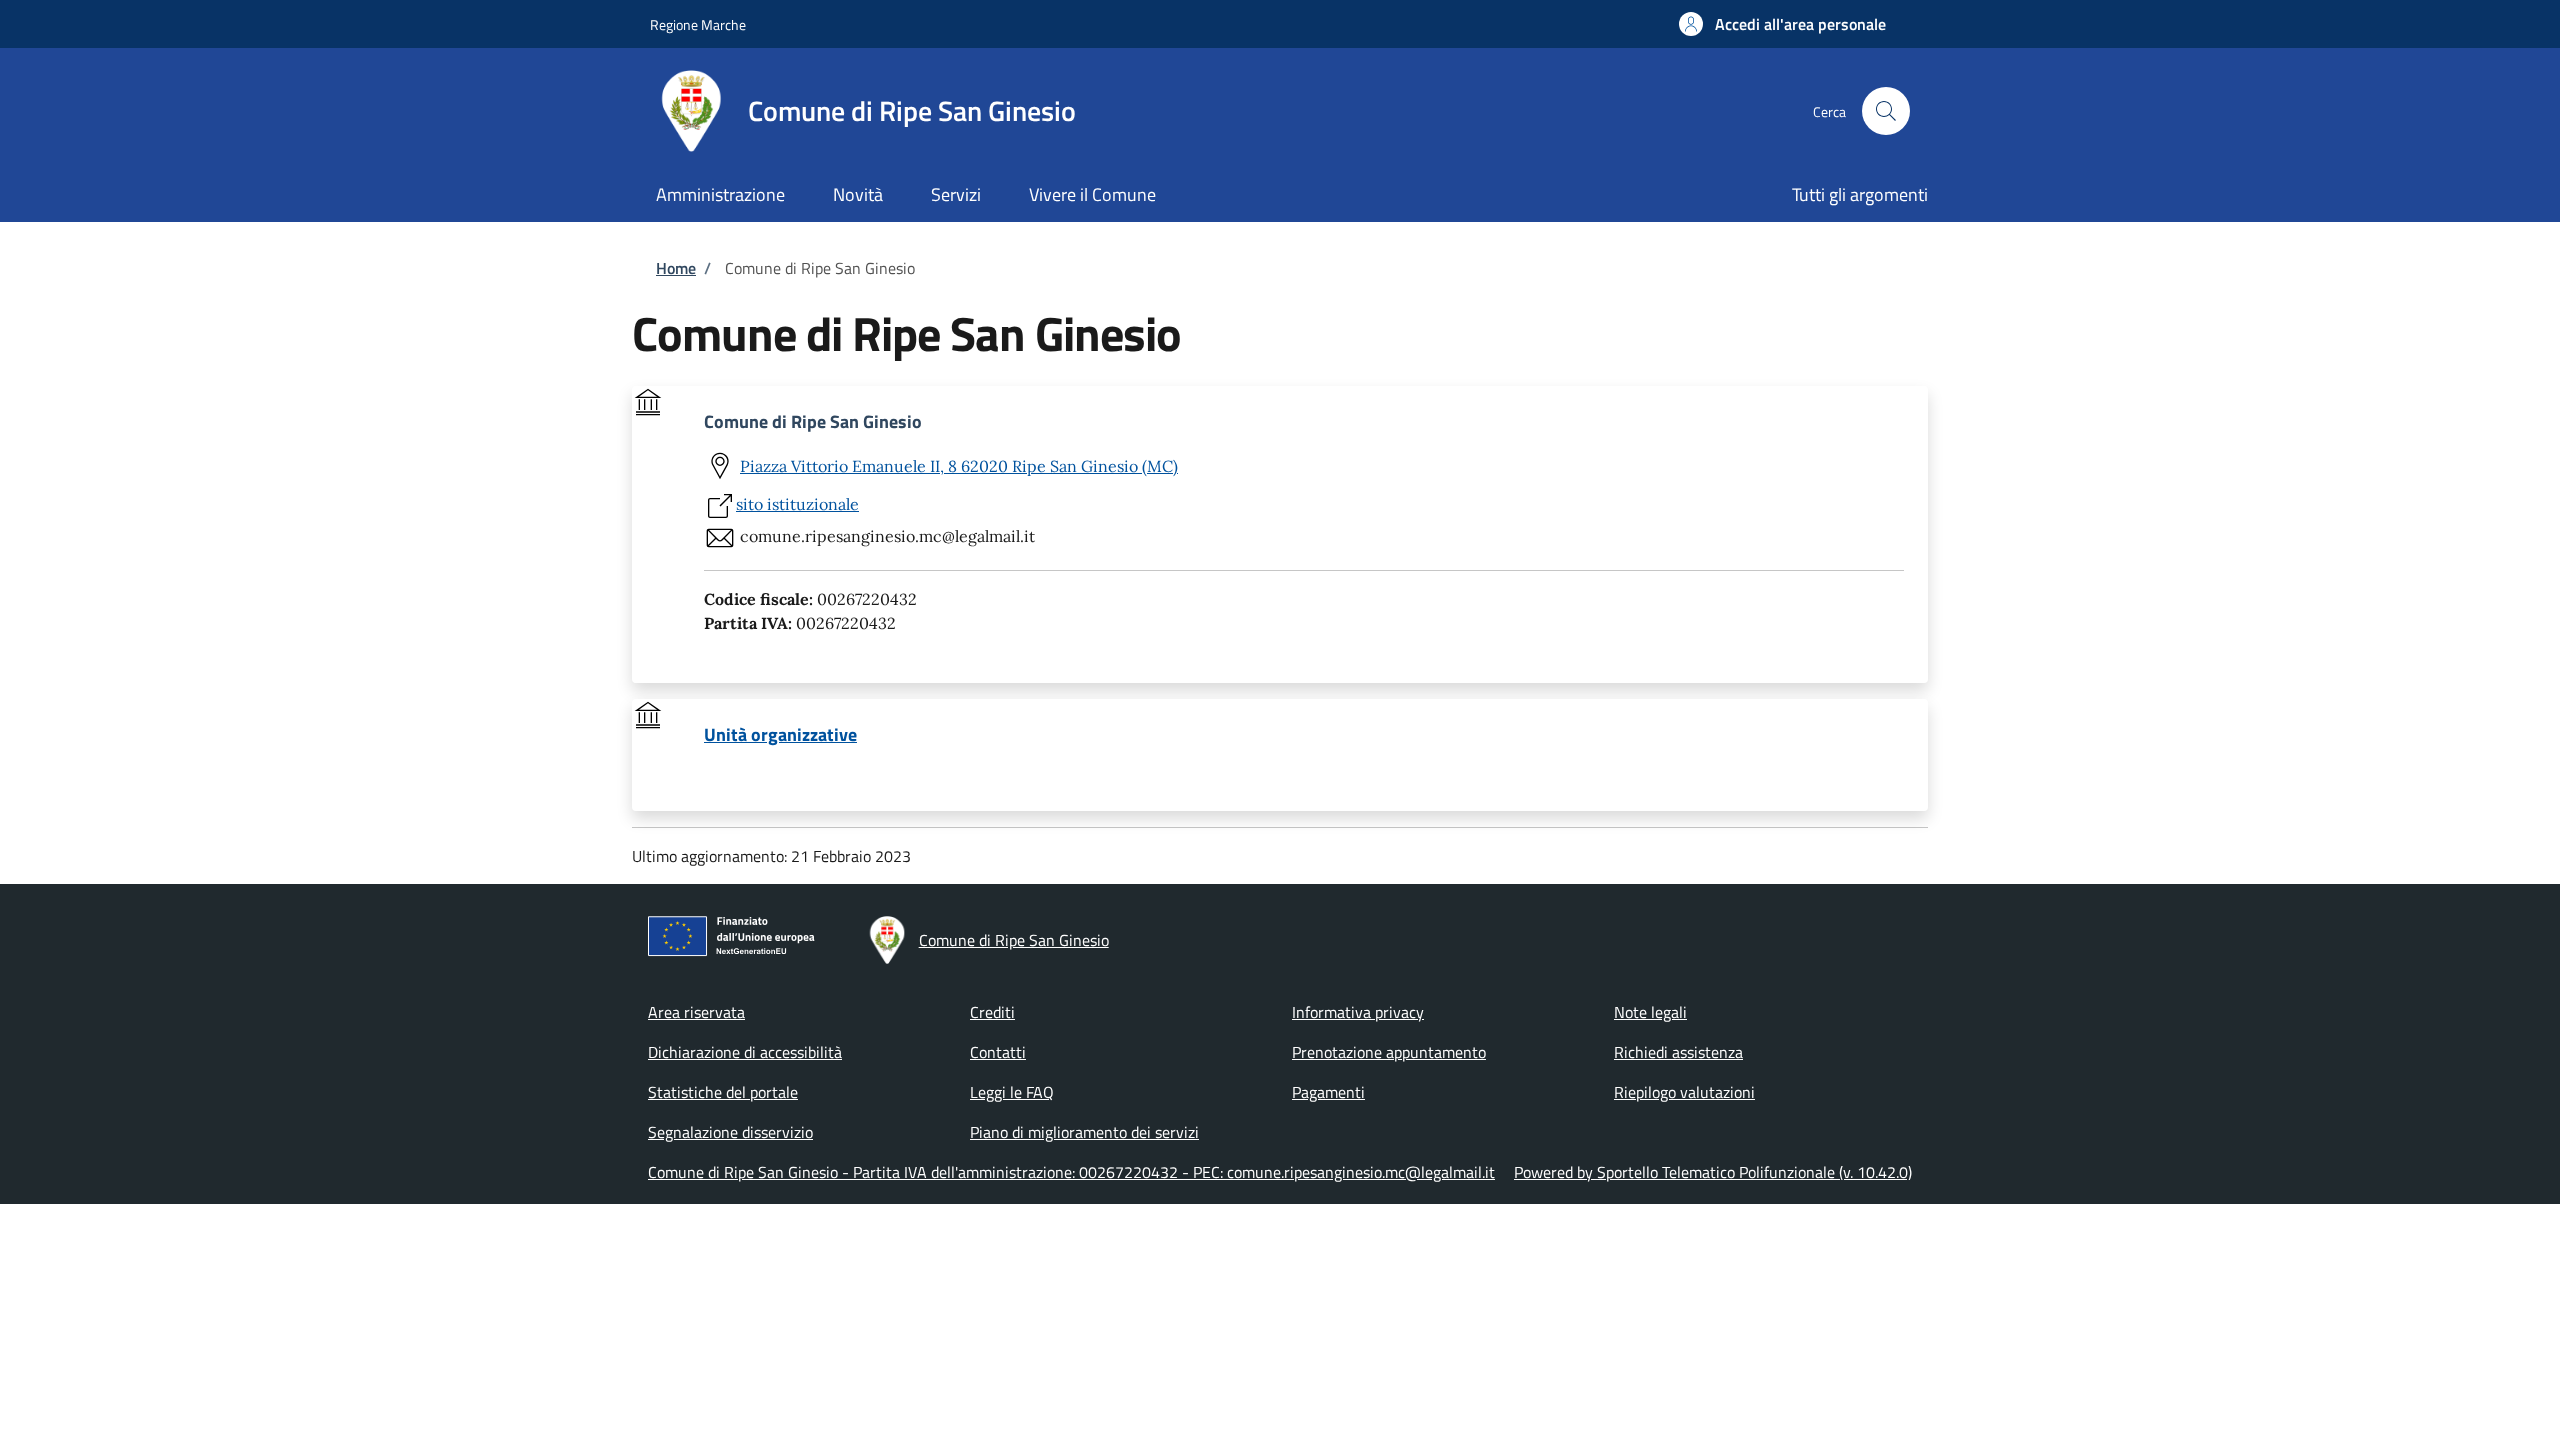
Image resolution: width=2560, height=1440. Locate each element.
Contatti (998, 1052)
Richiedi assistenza (1678, 1052)
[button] (1782, 24)
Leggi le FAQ (1012, 1092)
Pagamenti (1328, 1092)
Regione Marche (698, 24)
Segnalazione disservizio (730, 1132)
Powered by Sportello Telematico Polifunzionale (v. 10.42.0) (1713, 1172)
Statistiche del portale (723, 1092)
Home (676, 268)
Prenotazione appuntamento (1389, 1052)
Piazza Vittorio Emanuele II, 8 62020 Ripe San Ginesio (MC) (959, 466)
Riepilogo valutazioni (1684, 1092)
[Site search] (1886, 111)
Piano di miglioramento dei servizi (1084, 1132)
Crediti (992, 1012)
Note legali (1650, 1012)
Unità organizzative (780, 735)
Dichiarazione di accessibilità (745, 1052)
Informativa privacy (1358, 1012)
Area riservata (696, 1012)
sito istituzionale (797, 504)
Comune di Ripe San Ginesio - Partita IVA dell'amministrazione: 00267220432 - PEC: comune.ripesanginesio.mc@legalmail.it (1071, 1172)
